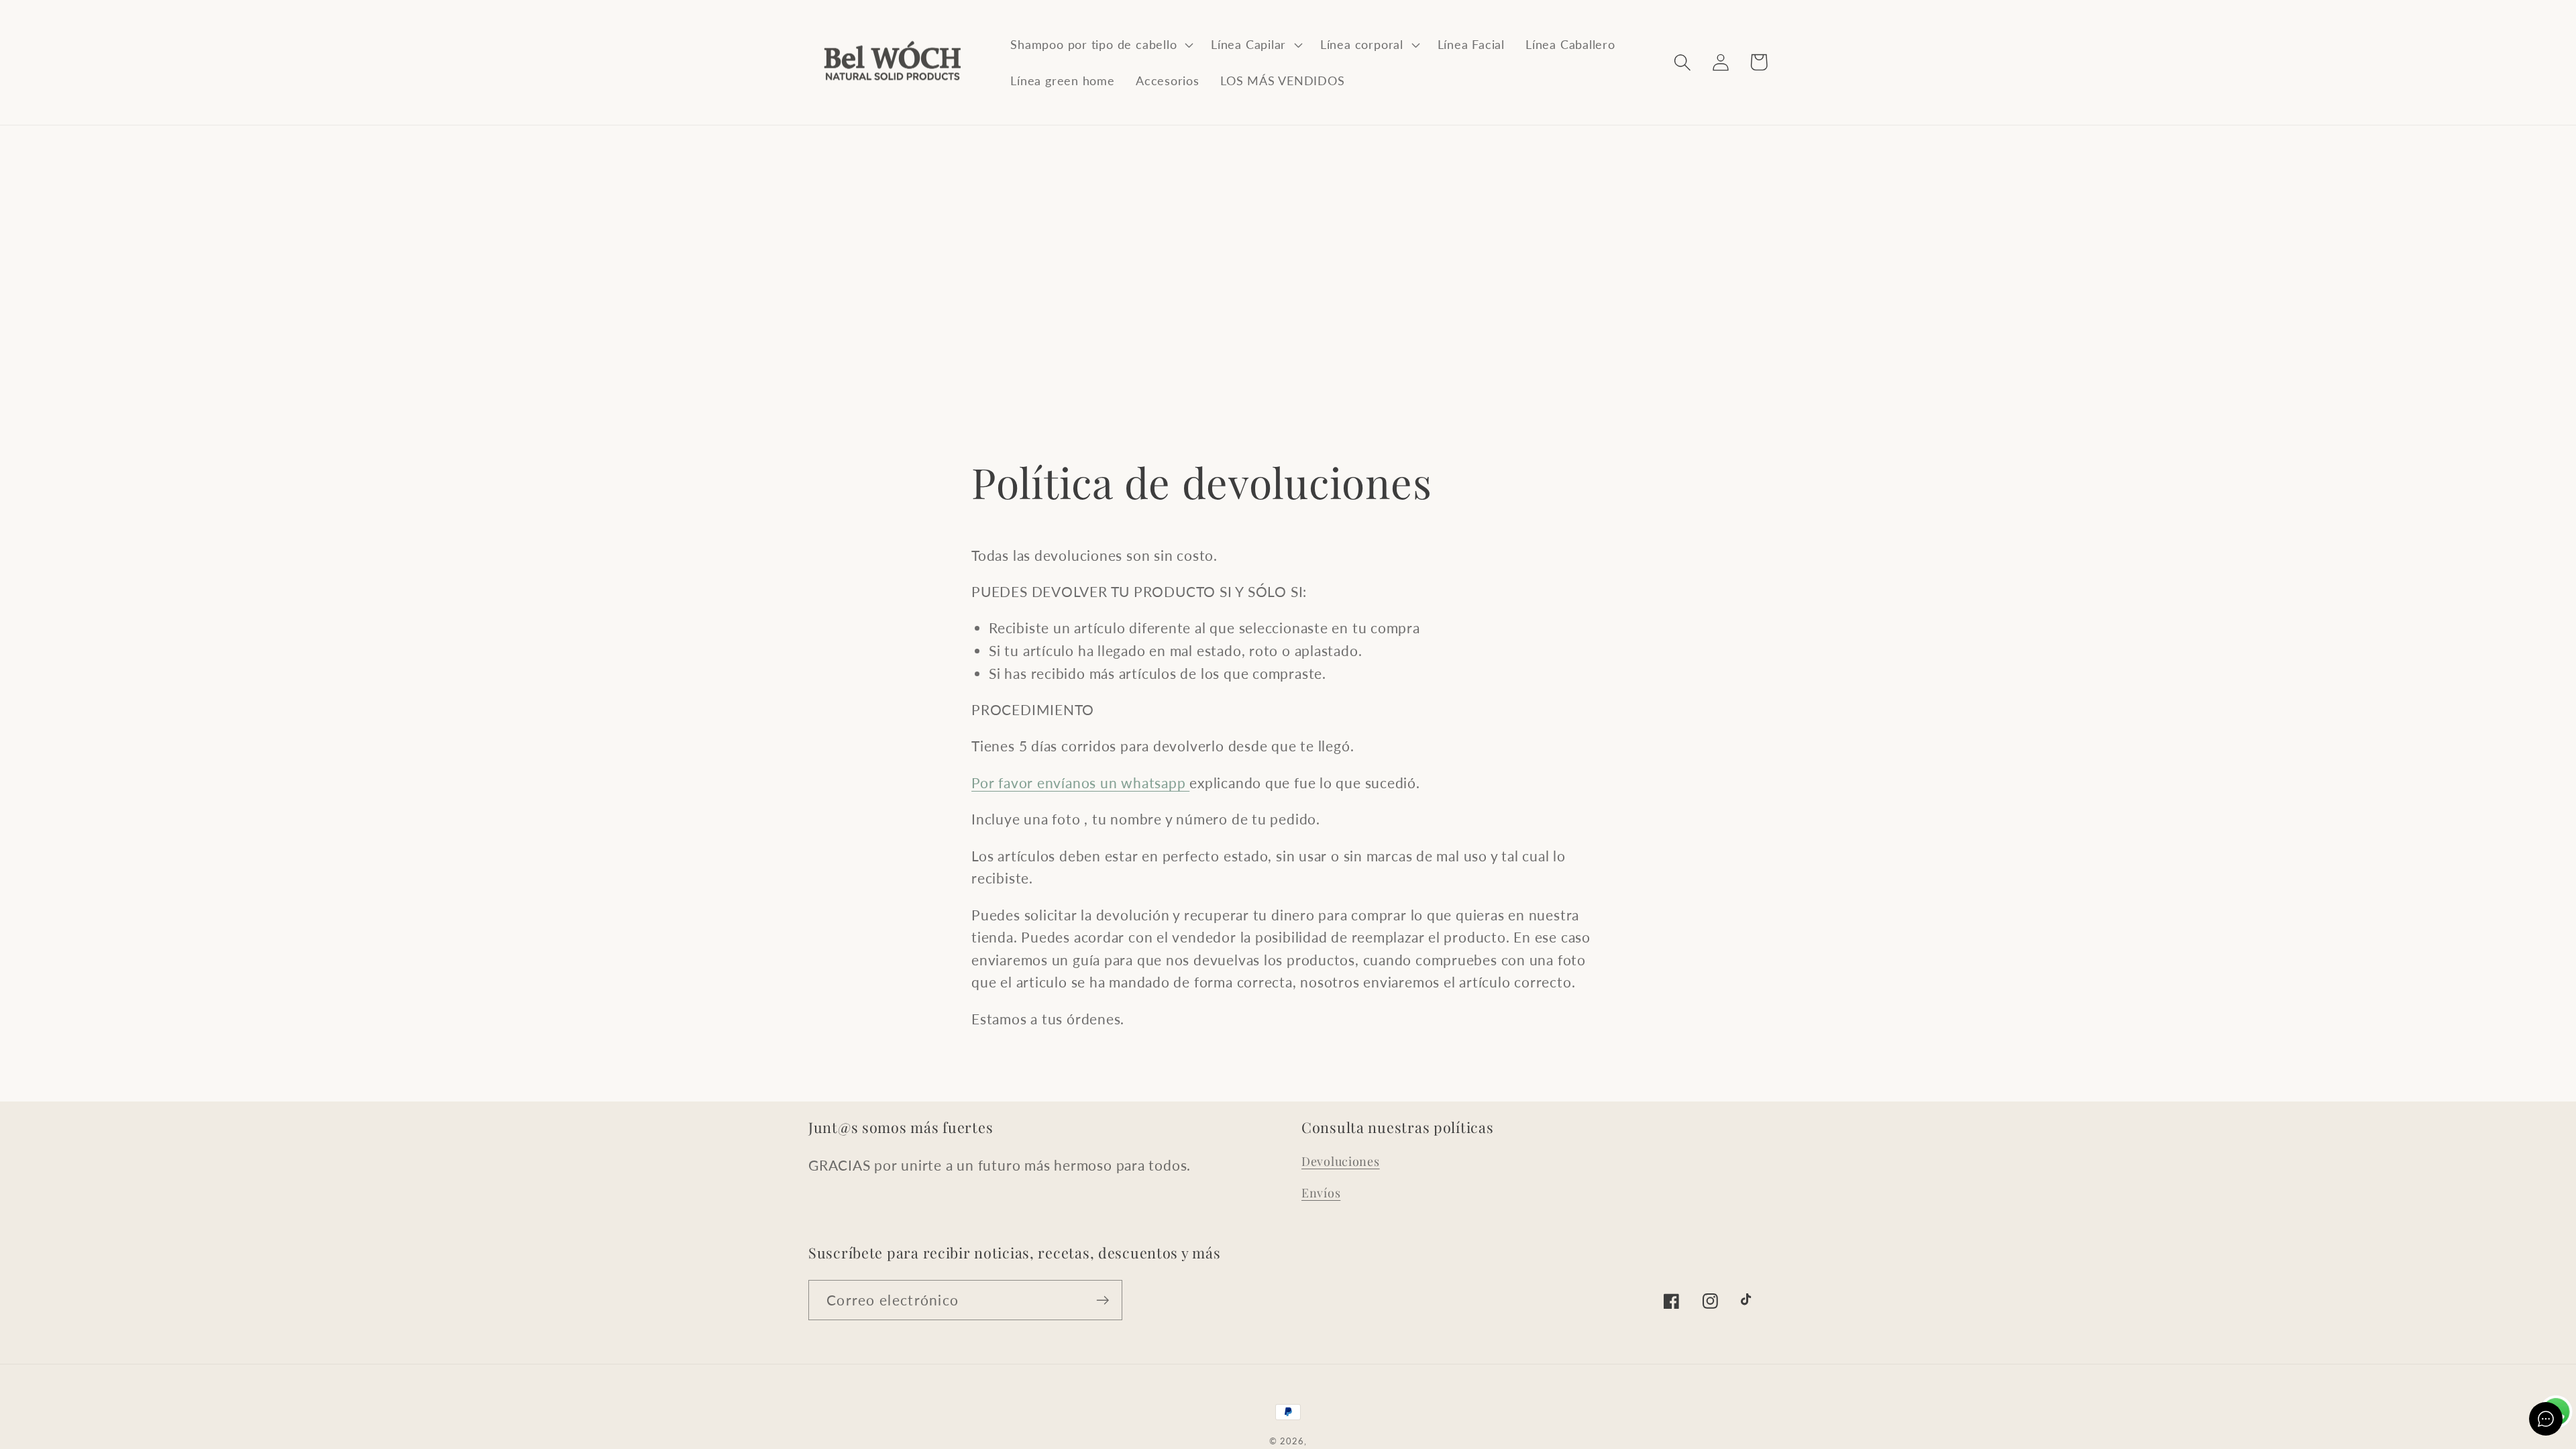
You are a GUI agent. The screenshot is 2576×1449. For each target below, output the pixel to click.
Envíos (1321, 1193)
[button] (1101, 44)
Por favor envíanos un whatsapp (1080, 783)
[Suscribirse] (1103, 1300)
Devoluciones (1341, 1161)
